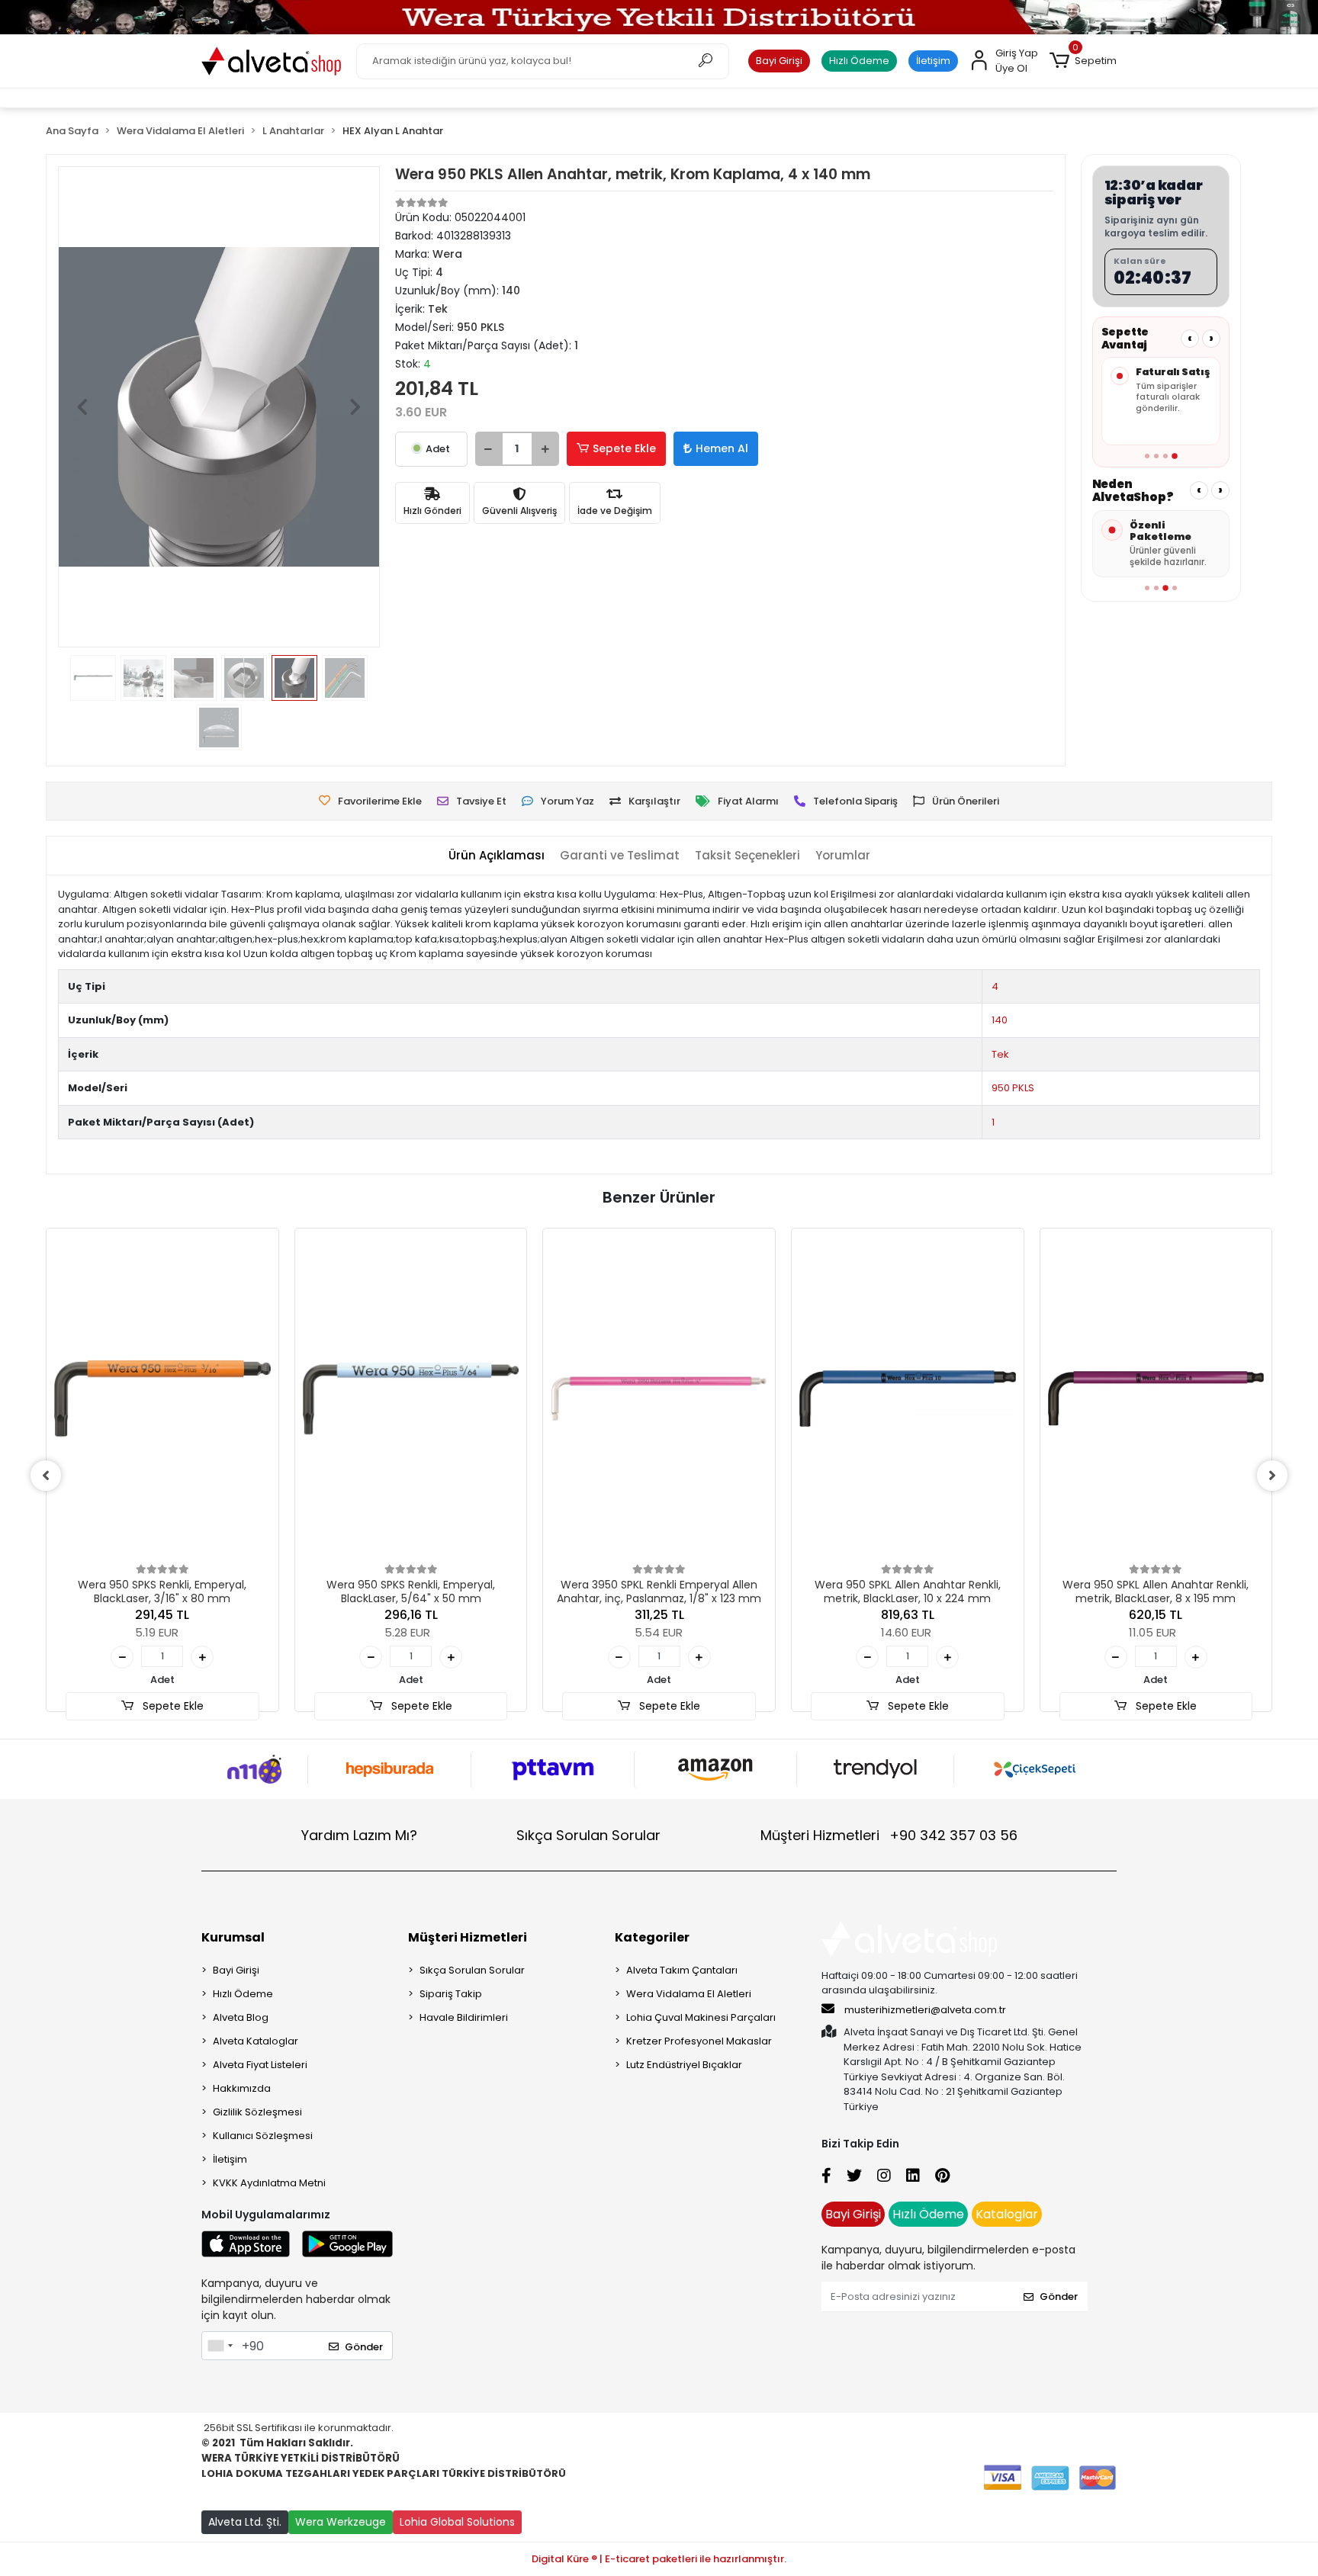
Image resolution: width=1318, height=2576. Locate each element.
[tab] (497, 856)
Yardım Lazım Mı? (359, 1835)
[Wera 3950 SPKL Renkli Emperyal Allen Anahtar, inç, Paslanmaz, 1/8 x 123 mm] (659, 1398)
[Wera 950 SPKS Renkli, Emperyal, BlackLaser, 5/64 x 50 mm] (411, 1398)
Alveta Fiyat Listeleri (260, 2065)
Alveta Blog (241, 2017)
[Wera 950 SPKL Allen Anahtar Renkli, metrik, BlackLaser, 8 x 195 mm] (1156, 1398)
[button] (1083, 61)
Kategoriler (652, 1937)
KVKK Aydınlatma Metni (269, 2183)
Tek (1000, 1054)
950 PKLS (1013, 1088)
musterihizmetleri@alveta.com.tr (925, 2010)
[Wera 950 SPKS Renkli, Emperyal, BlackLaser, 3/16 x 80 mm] (162, 1398)
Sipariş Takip (451, 1994)
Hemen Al (722, 448)
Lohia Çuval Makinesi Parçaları (701, 2017)
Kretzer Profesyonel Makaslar (699, 2041)
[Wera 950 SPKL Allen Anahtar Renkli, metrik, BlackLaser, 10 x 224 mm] (908, 1398)
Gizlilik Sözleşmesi (257, 2112)
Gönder (364, 2347)
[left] (46, 1476)
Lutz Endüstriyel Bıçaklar (684, 2065)
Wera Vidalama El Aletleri (689, 1994)
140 (1000, 1020)
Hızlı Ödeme (859, 61)
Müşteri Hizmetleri (889, 1835)
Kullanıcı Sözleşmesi (263, 2136)
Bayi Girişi (779, 61)
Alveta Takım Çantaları (682, 1970)
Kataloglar (1007, 2214)
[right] (1272, 1476)
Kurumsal (233, 1937)
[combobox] (220, 2346)
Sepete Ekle (624, 448)
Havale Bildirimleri (464, 2017)
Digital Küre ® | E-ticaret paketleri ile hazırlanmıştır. (659, 2559)
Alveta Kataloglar (256, 2041)
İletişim (933, 61)
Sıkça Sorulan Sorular (588, 1835)
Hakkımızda (242, 2088)
